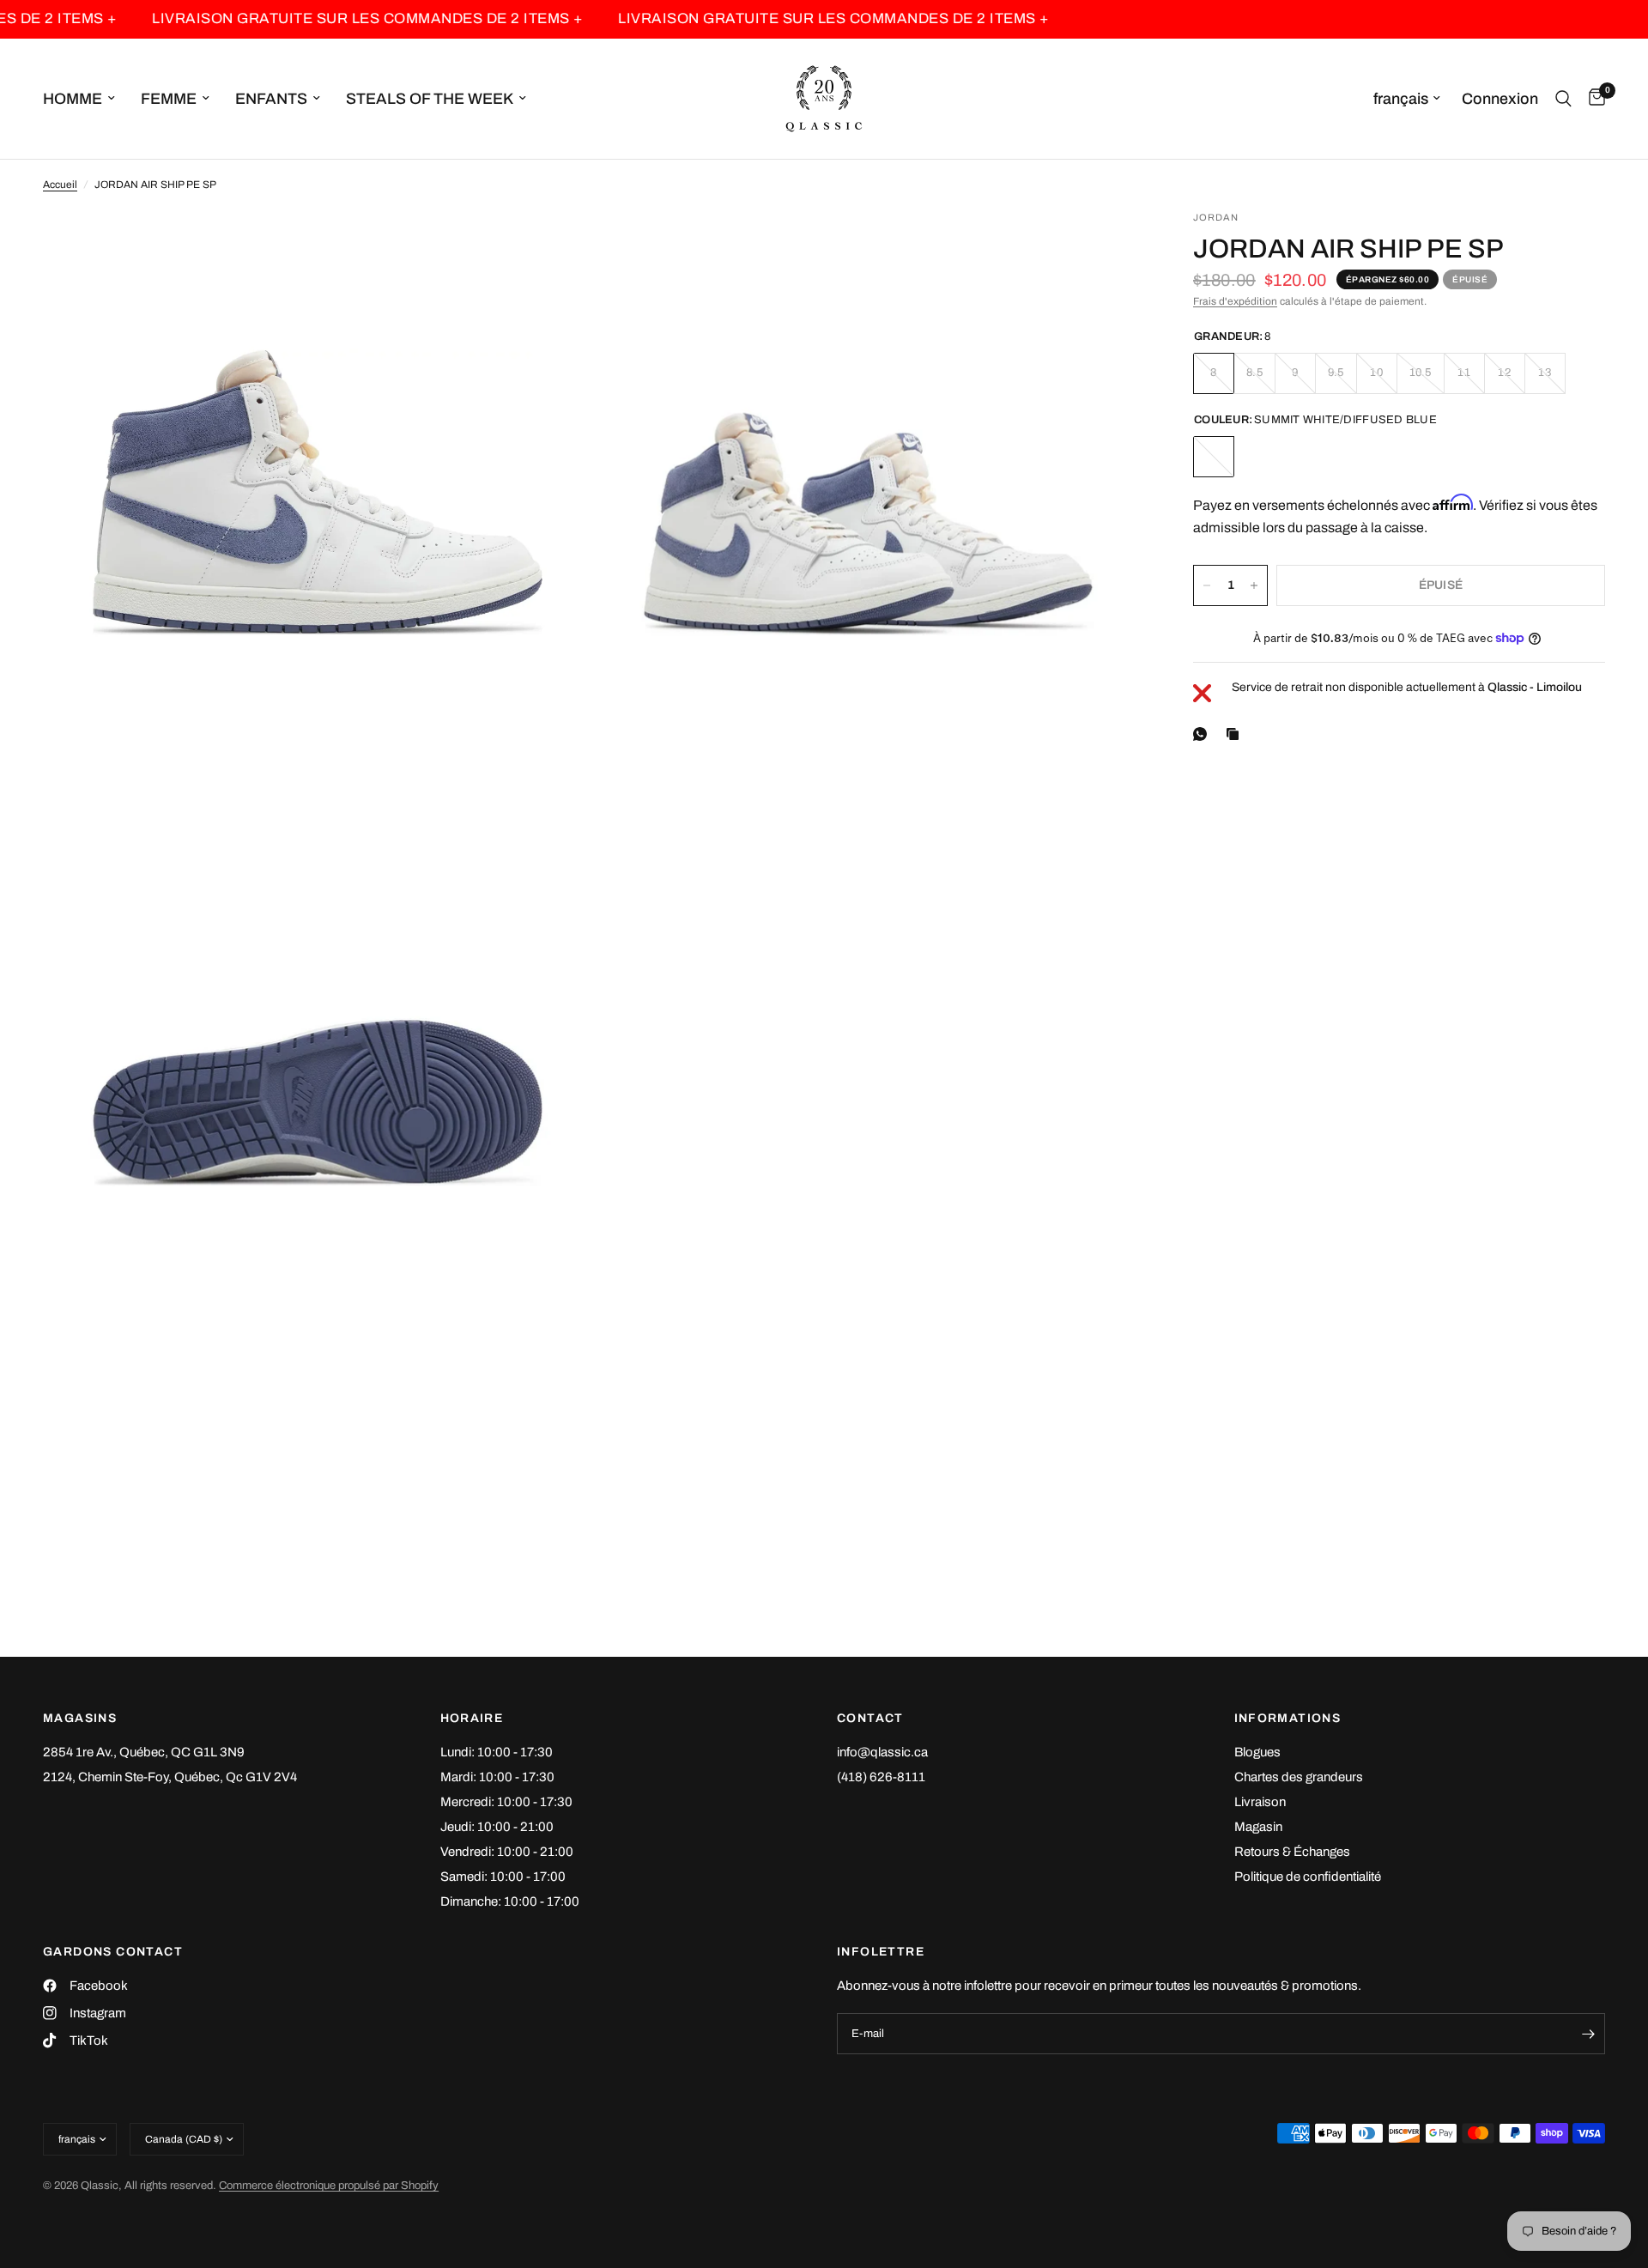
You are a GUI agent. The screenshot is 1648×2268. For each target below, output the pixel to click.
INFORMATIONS (1288, 1719)
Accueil (60, 185)
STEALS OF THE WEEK (430, 99)
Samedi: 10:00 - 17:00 (503, 1877)
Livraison (1260, 1802)
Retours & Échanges (1292, 1852)
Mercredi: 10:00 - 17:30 (506, 1802)
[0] (1593, 99)
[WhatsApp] (1203, 734)
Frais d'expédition (1235, 301)
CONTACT (870, 1719)
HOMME (73, 99)
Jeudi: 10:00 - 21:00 (497, 1827)
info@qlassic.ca (882, 1752)
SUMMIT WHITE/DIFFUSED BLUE (1214, 457)
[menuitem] (85, 99)
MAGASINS (80, 1719)
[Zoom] (555, 246)
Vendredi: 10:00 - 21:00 (507, 1852)
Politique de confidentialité (1308, 1877)
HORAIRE (472, 1719)
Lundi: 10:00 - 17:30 (497, 1752)
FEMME (169, 99)
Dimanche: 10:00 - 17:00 (510, 1901)
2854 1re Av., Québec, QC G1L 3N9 (144, 1752)
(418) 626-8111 (881, 1777)
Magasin (1258, 1827)
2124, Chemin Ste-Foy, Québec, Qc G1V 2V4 (170, 1777)
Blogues (1257, 1752)
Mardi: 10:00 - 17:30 (497, 1777)
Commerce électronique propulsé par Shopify (329, 2186)
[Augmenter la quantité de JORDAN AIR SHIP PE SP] (1254, 585)
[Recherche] (1563, 99)
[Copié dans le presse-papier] (1236, 734)
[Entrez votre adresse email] (1588, 2034)
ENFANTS (271, 99)
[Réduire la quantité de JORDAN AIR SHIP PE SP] (1207, 585)
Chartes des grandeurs (1299, 1777)
